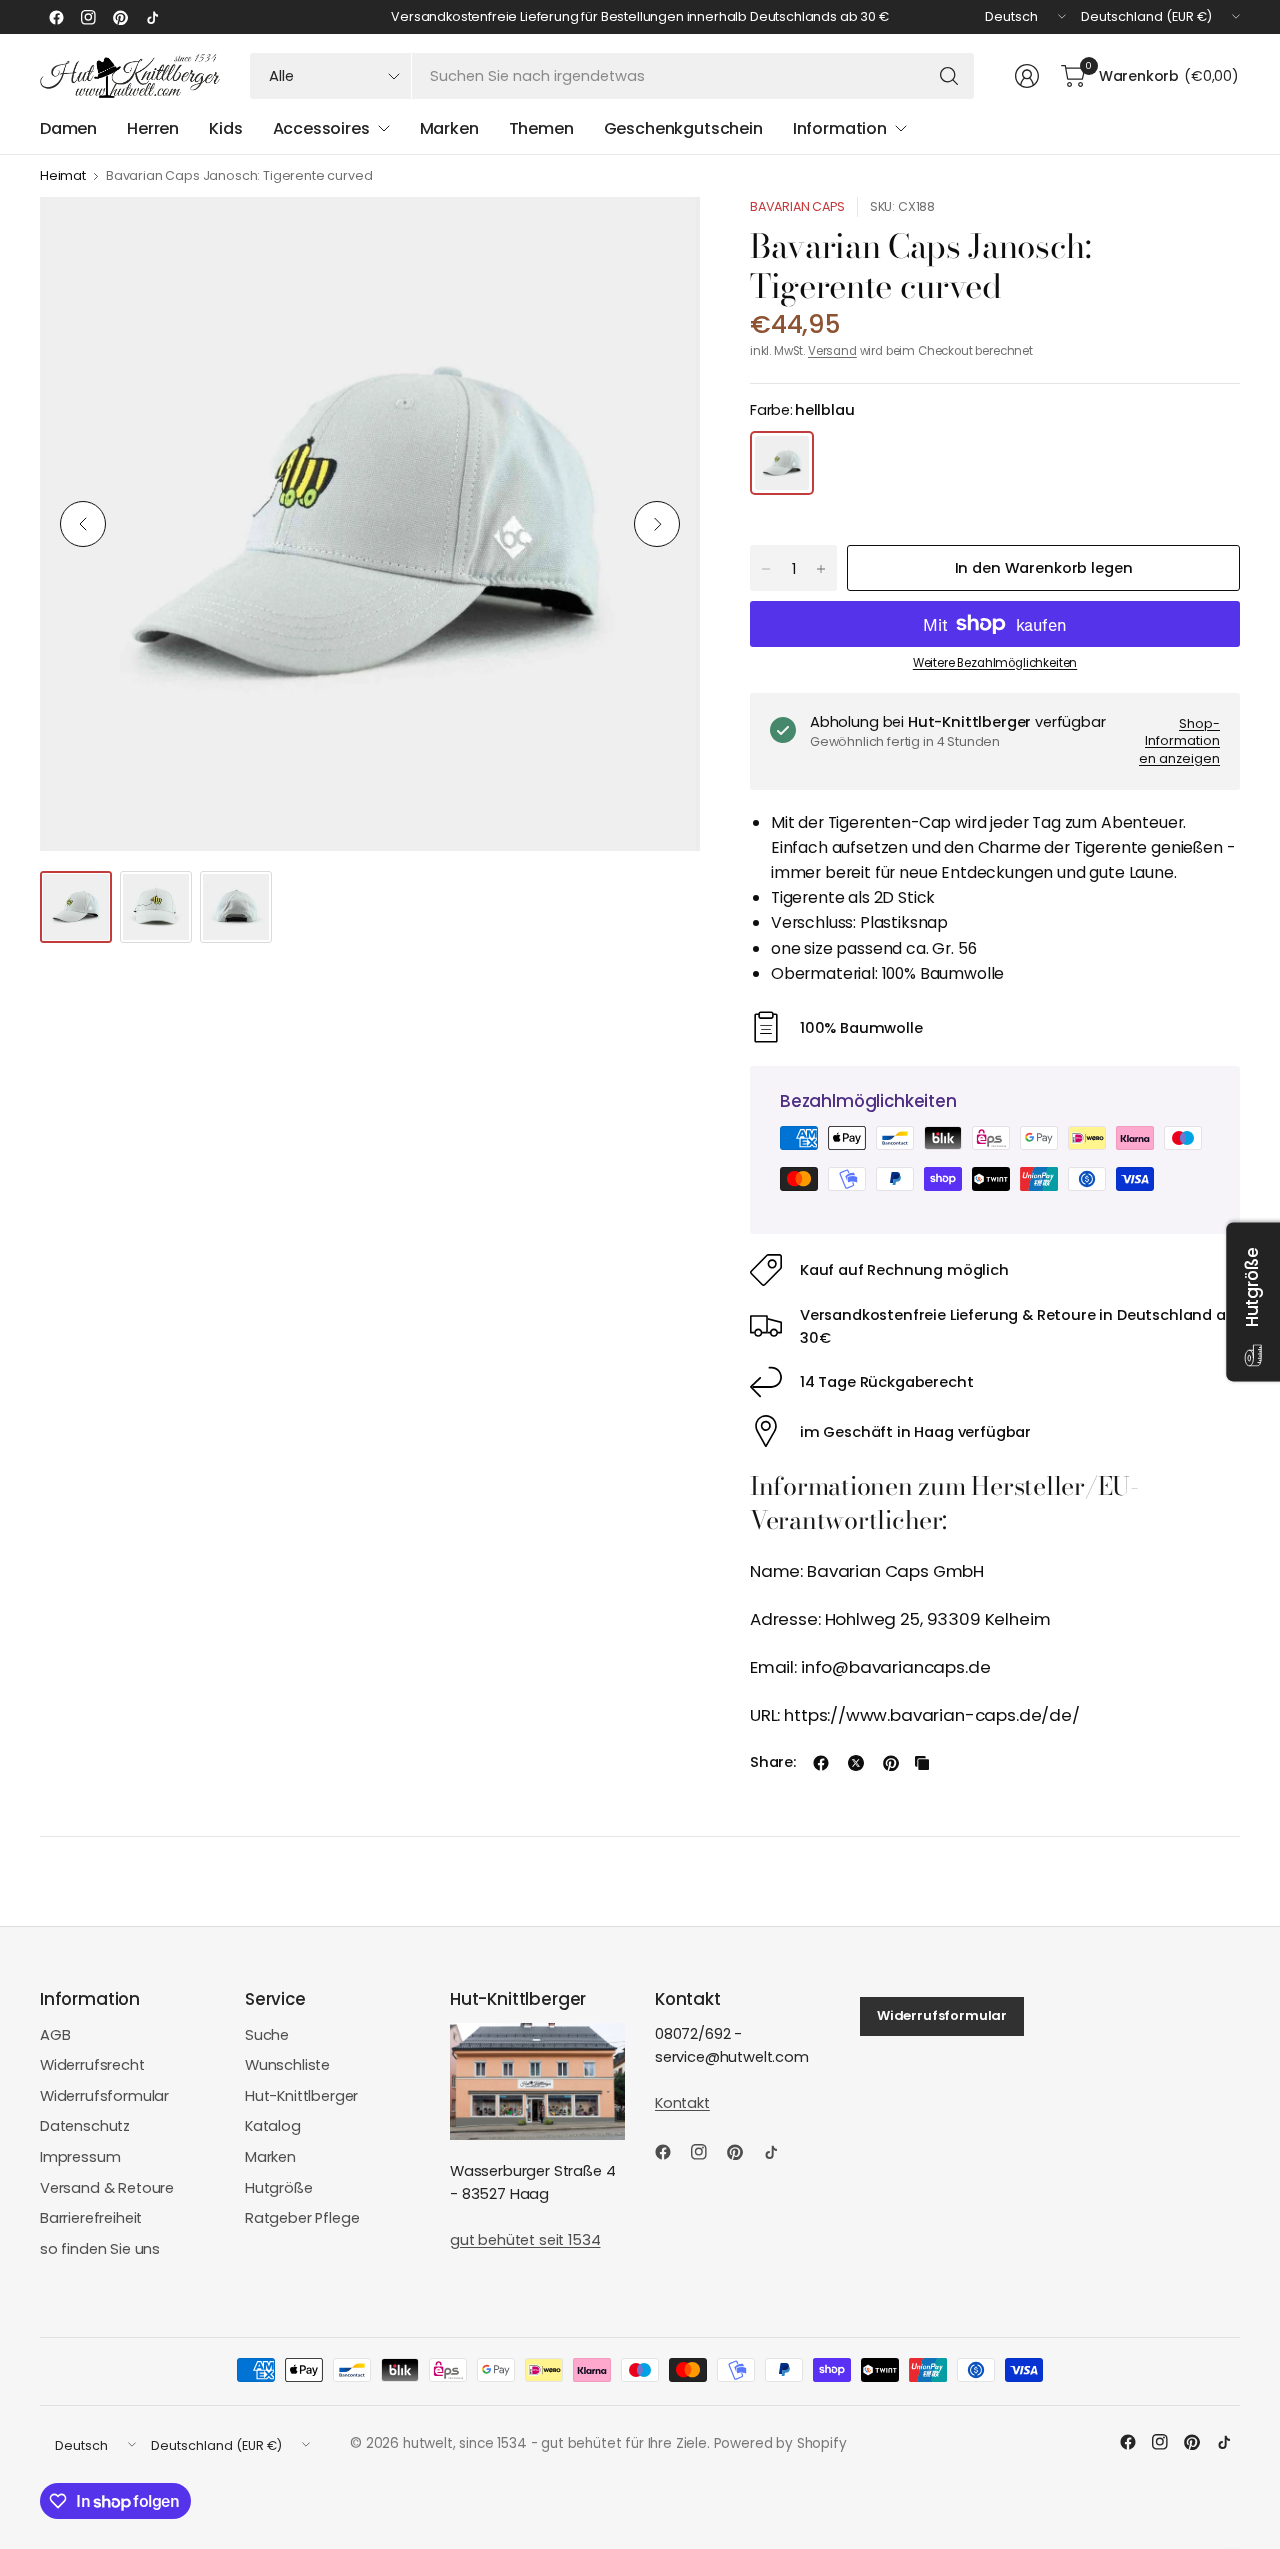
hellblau (782, 463)
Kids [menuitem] (225, 128)
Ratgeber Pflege (302, 2218)
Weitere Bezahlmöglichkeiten (995, 663)
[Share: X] (856, 1763)
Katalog (273, 2126)
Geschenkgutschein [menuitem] (683, 128)
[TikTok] (152, 17)
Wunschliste (287, 2065)
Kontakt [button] (682, 2103)
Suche (267, 2035)
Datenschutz (85, 2126)
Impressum (80, 2157)
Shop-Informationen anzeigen (1179, 741)
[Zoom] (662, 235)
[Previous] (83, 524)
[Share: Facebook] (821, 1763)
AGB (55, 2035)
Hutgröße (279, 2188)
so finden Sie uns (100, 2249)
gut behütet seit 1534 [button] (525, 2240)
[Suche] (949, 76)
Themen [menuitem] (541, 128)
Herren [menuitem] (153, 128)
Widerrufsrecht (92, 2065)
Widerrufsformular (104, 2096)
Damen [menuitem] (68, 128)
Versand (832, 351)
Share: (773, 1762)
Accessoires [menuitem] (321, 128)
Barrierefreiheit (91, 2218)
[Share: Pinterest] (891, 1763)
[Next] (657, 524)
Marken (270, 2157)
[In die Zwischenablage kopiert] (922, 1763)
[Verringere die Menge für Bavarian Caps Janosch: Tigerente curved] (766, 569)
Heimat (63, 176)
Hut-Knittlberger (301, 2096)
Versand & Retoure (107, 2188)
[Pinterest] (120, 17)
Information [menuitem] (840, 128)
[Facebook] (56, 17)
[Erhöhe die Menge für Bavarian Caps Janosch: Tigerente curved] (821, 569)
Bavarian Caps (797, 206)
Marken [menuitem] (449, 128)
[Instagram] (88, 17)
